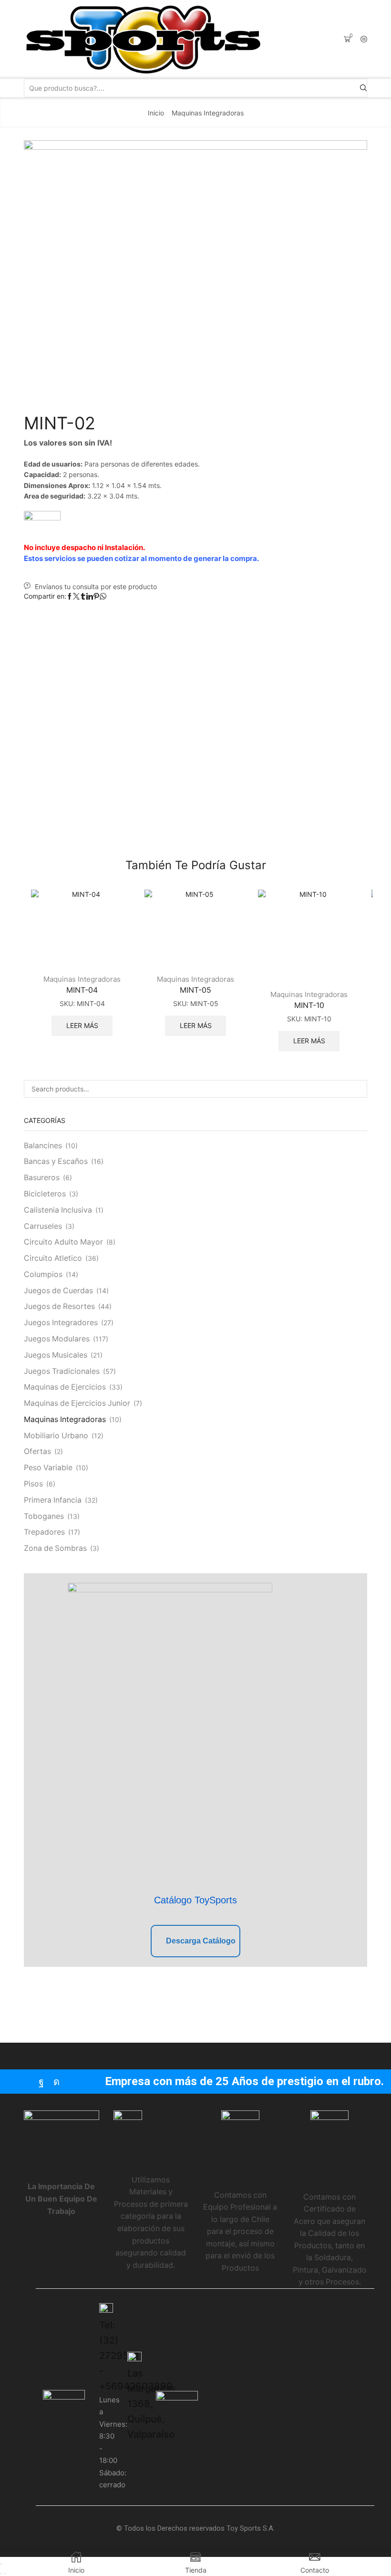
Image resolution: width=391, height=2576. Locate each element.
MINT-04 (82, 990)
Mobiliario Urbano (56, 1436)
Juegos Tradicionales (62, 1371)
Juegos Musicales (56, 1355)
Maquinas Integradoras (208, 113)
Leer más (82, 1025)
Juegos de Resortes (59, 1306)
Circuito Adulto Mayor (63, 1242)
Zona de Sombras (55, 1548)
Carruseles (43, 1226)
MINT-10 (309, 1005)
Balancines (43, 1146)
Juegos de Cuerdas (58, 1291)
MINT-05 (195, 990)
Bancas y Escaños (56, 1161)
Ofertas (37, 1451)
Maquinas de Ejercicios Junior (77, 1403)
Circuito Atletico (53, 1258)
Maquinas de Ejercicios (65, 1387)
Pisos (33, 1484)
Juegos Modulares (57, 1339)
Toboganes (44, 1516)
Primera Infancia (53, 1500)
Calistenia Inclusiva (58, 1210)
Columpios (43, 1274)
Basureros (42, 1178)
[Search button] (363, 88)
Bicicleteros (45, 1194)
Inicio (156, 113)
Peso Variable (48, 1468)
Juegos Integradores (61, 1323)
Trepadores (44, 1532)
